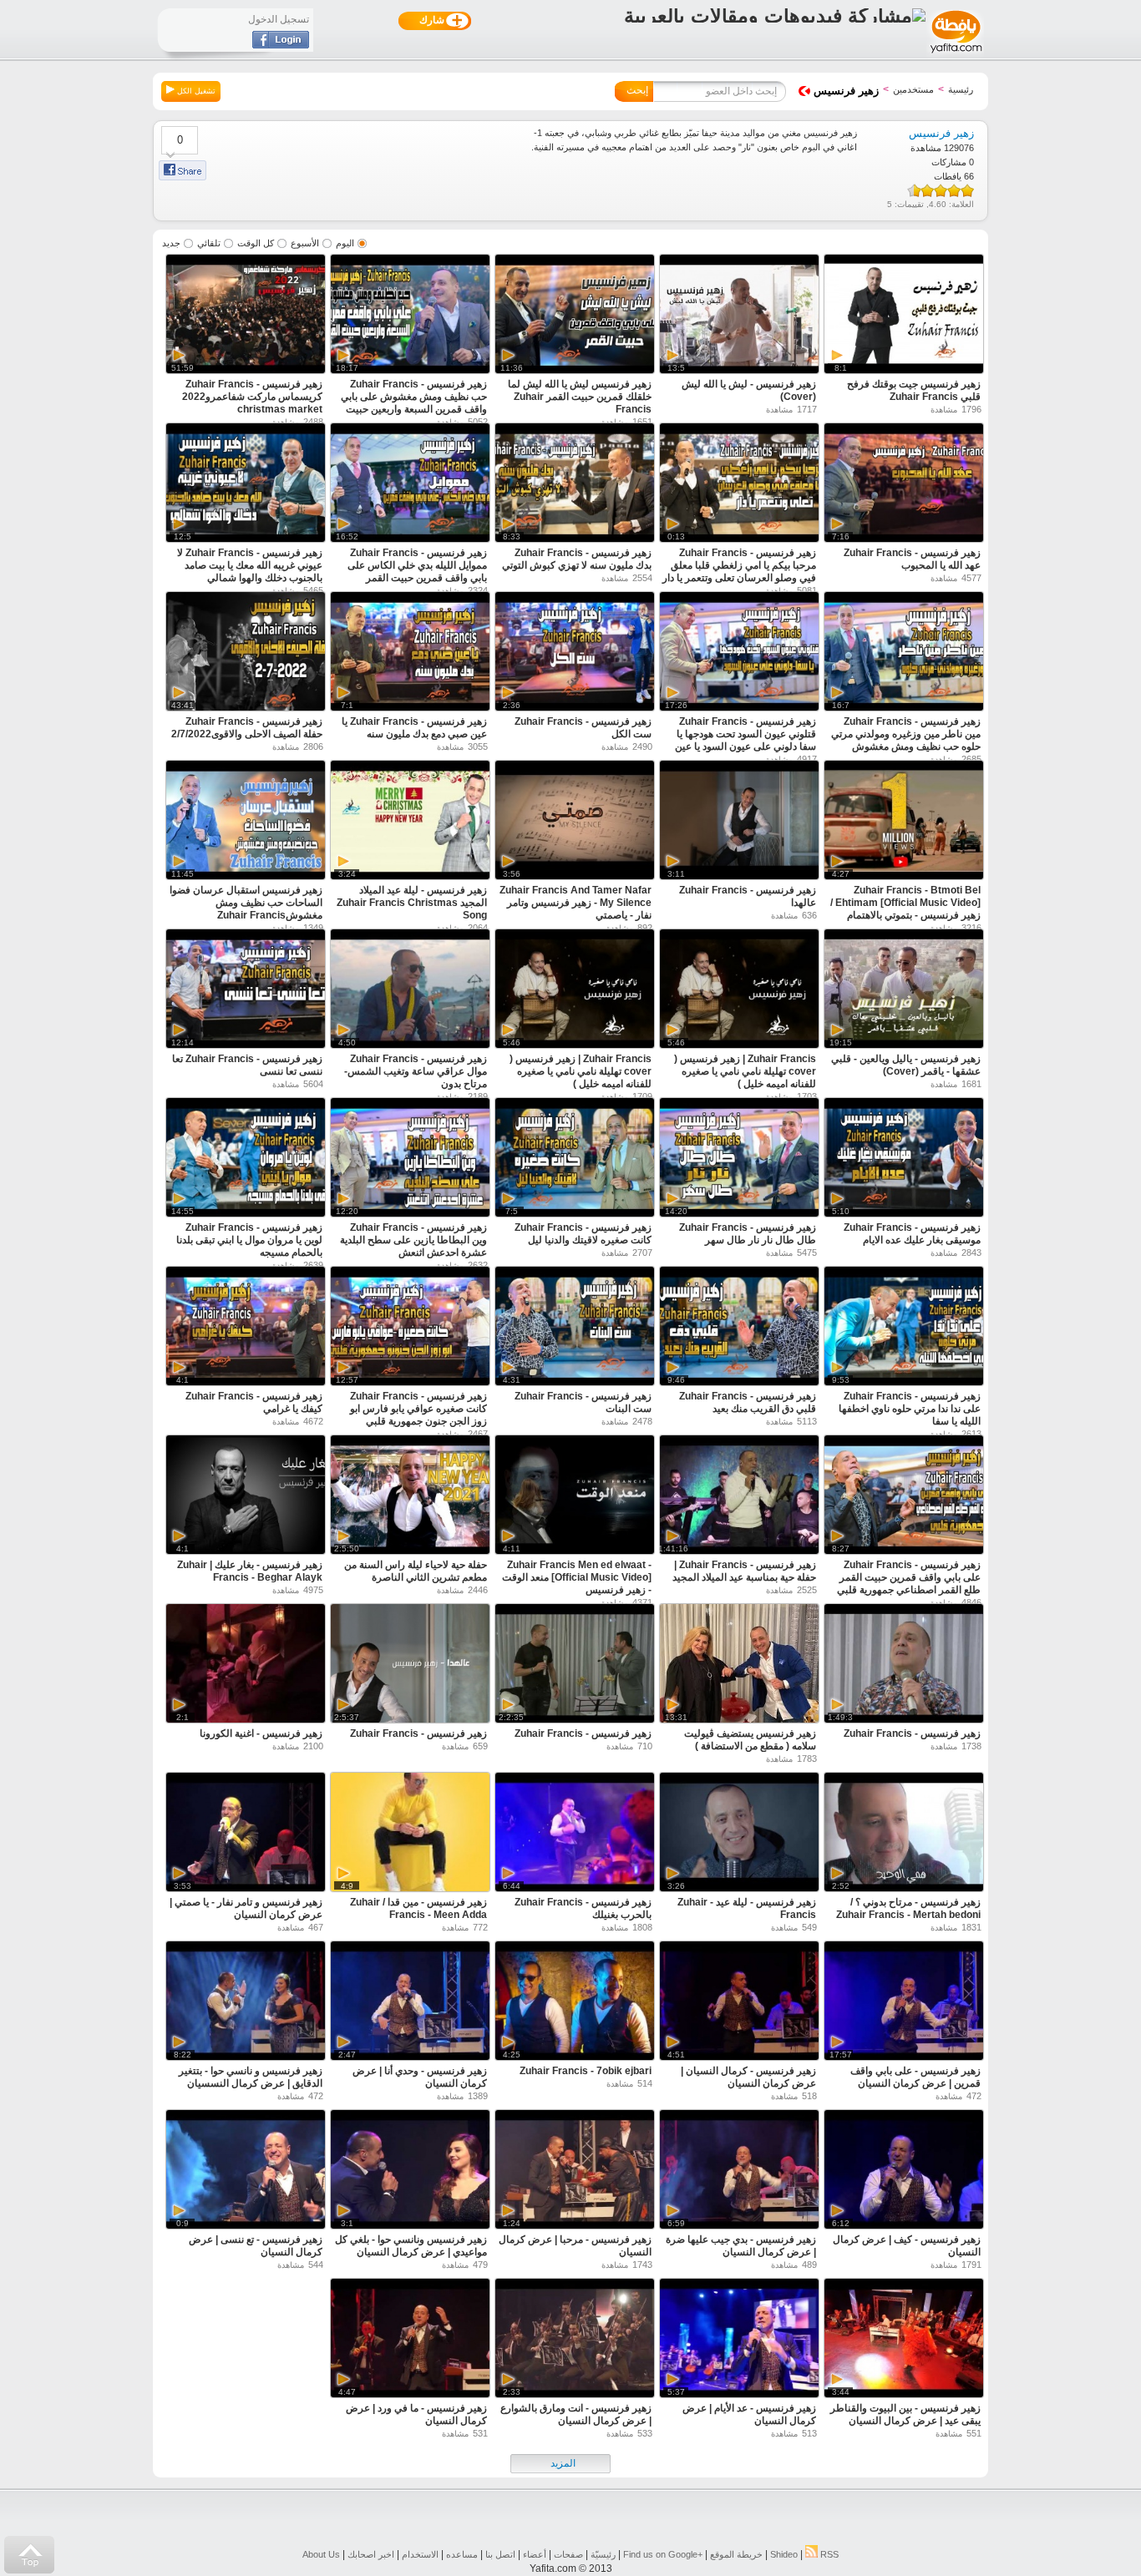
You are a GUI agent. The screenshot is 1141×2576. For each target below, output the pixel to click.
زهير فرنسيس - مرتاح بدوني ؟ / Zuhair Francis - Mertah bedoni (908, 1908)
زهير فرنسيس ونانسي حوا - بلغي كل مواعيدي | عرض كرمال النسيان (411, 2246)
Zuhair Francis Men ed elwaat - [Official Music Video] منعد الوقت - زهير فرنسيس (577, 1577)
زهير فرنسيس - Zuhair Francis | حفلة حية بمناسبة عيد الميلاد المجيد (744, 1571)
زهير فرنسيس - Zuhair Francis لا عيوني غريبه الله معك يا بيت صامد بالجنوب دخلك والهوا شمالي (250, 565)
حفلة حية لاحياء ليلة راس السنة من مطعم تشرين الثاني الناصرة (416, 1571)
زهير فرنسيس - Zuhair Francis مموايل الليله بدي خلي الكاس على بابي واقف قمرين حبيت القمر (417, 565)
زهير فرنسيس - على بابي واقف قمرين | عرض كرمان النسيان (915, 2077)
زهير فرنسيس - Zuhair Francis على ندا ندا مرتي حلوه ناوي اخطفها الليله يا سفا (910, 1409)
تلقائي (209, 243)
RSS (828, 2554)
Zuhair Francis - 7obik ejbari (586, 2071)
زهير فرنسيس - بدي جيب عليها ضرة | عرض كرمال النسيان (741, 2246)
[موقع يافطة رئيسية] (955, 55)
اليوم (345, 243)
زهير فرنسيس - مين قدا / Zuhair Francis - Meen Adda (418, 1908)
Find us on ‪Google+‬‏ (663, 2554)
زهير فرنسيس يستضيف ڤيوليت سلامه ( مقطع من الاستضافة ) (750, 1740)
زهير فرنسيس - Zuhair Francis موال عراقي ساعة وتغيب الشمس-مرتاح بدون (416, 1071)
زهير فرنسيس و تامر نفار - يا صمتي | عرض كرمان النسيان (246, 1908)
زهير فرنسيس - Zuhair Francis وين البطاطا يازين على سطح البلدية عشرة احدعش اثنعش (413, 1240)
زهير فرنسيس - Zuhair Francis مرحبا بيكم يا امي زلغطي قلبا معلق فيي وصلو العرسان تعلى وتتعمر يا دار (739, 565)
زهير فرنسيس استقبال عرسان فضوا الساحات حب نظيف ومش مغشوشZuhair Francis (246, 903)
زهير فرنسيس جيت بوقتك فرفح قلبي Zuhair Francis (914, 390)
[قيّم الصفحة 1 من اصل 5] (967, 190)
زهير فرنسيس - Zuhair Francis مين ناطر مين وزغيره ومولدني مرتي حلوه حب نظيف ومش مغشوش (906, 734)
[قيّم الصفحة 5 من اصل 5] (917, 190)
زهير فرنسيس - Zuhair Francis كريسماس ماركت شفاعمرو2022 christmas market (252, 397)
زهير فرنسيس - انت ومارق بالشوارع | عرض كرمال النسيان (576, 2414)
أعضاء (535, 2554)
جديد (171, 243)
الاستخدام (420, 2554)
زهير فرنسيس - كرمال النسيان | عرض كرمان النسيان (748, 2077)
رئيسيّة (603, 2554)
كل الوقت (256, 243)
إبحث (637, 90)
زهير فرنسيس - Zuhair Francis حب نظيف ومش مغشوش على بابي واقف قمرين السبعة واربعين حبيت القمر (414, 403)
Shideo (784, 2554)
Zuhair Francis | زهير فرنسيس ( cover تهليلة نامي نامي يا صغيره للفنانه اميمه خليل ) (745, 1071)
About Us (321, 2554)
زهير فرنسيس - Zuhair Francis (912, 1733)
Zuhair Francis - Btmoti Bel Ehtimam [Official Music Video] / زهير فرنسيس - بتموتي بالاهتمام (905, 903)
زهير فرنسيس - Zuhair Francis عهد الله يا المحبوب (912, 559)
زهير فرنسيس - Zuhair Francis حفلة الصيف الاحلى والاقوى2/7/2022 (247, 728)
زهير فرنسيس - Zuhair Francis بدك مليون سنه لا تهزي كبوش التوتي (577, 559)
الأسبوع (305, 243)
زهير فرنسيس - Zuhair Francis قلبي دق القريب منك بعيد (748, 1402)
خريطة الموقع (736, 2554)
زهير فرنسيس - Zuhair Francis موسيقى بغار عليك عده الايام (912, 1234)
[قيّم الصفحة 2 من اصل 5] (954, 190)
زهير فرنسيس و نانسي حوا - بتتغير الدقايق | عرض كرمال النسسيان (251, 2077)
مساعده (462, 2554)
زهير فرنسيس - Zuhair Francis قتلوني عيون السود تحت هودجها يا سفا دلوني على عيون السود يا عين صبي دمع (745, 740)
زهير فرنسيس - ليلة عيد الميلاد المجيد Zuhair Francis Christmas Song (412, 903)
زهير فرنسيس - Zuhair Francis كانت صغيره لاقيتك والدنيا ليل (583, 1234)
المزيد (563, 2463)
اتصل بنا (500, 2554)
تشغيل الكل (195, 91)
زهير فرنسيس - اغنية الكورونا (261, 1733)
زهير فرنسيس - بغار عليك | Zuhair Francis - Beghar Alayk (250, 1571)
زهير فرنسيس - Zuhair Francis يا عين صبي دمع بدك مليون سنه (414, 728)
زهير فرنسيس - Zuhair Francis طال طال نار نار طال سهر (748, 1234)
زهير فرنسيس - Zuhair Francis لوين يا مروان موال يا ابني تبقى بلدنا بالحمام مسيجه (249, 1240)
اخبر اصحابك (371, 2554)
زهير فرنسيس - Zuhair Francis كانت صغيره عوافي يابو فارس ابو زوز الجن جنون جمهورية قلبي (418, 1409)
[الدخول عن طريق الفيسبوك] (281, 45)
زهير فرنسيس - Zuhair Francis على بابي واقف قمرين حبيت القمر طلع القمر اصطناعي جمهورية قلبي (909, 1577)
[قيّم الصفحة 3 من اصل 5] (941, 190)
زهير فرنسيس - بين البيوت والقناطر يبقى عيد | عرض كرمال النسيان (905, 2414)
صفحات (568, 2554)
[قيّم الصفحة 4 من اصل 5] (927, 190)
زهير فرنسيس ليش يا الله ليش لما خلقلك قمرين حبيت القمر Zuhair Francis (580, 397)
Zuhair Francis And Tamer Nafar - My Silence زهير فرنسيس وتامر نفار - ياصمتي (576, 903)
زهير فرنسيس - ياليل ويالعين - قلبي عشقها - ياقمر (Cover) (906, 1065)
